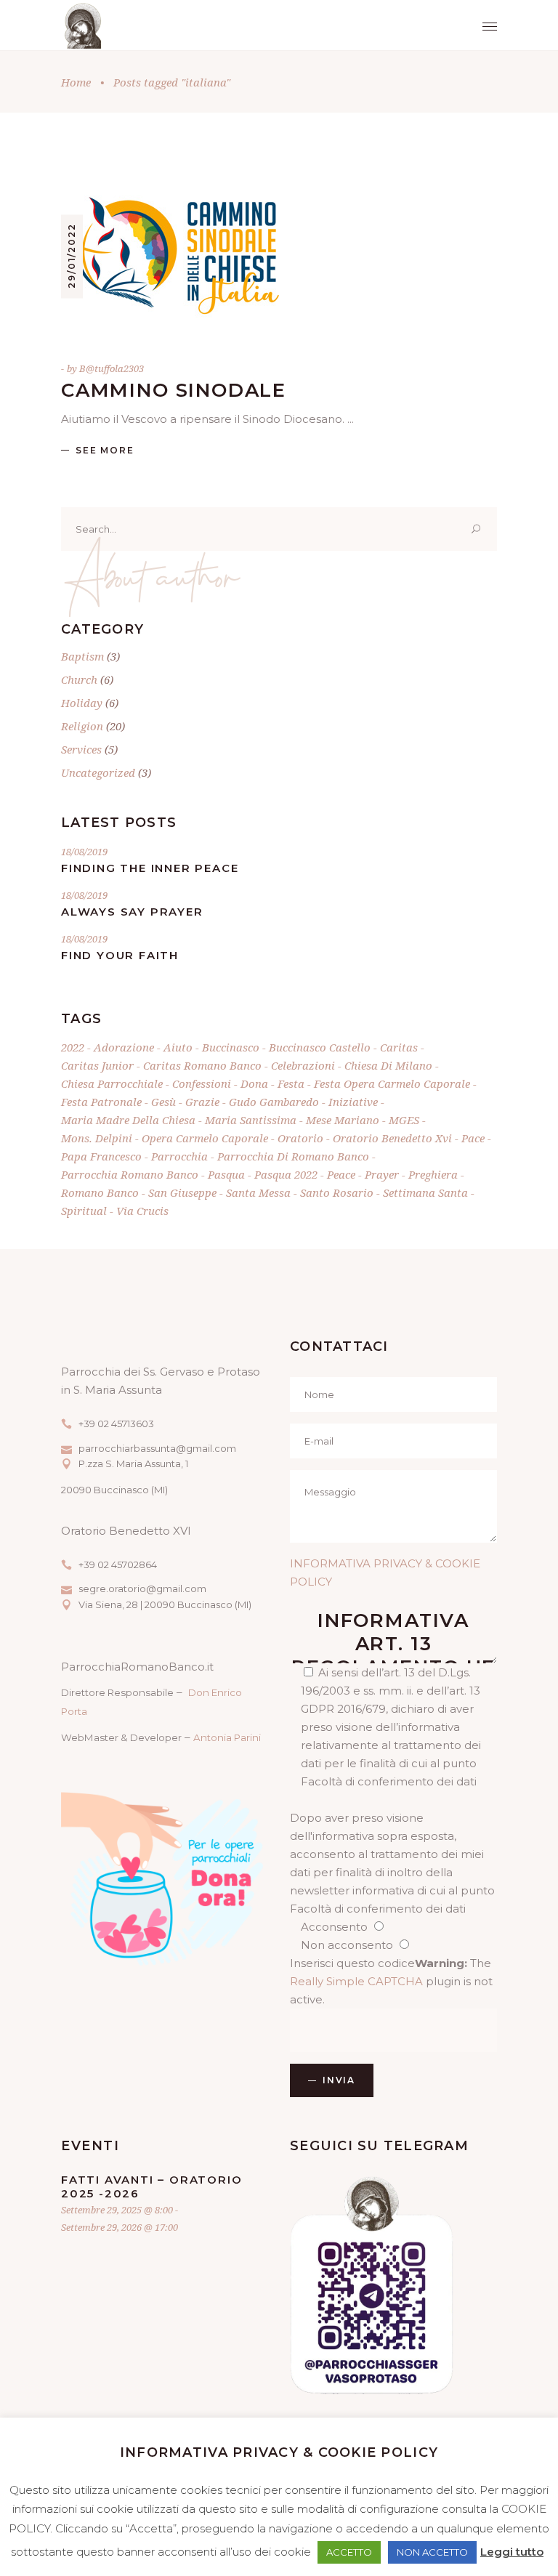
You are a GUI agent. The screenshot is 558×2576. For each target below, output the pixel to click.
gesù (163, 1102)
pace (473, 1138)
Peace (341, 1174)
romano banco (100, 1192)
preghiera (433, 1174)
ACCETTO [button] (349, 2552)
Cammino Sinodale (174, 390)
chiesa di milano (388, 1065)
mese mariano (343, 1120)
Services (81, 749)
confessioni (202, 1083)
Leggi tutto (512, 2552)
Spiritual (84, 1211)
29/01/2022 (72, 255)
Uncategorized (98, 772)
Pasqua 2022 (286, 1174)
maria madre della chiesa (128, 1120)
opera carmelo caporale (205, 1138)
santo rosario (337, 1192)
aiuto (178, 1047)
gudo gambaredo (274, 1102)
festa (291, 1083)
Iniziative (353, 1102)
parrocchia (179, 1156)
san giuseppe (182, 1192)
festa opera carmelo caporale (392, 1083)
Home (76, 82)
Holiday (82, 703)
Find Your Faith (120, 955)
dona (254, 1083)
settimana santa (425, 1192)
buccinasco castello (320, 1047)
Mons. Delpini (97, 1138)
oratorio (300, 1138)
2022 (73, 1047)
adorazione (124, 1047)
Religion (82, 726)
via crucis (142, 1211)
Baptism (82, 656)
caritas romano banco (202, 1065)
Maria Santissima (251, 1120)
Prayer (382, 1174)
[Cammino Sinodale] (170, 256)
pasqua (226, 1174)
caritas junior (97, 1065)
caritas (399, 1047)
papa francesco (101, 1156)
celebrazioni (303, 1065)
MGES (404, 1120)
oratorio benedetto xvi (392, 1138)
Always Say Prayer (132, 912)
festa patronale (101, 1102)
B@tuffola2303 (112, 368)
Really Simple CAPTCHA (356, 1981)
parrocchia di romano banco (293, 1156)
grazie (202, 1102)
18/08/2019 (84, 852)
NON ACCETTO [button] (432, 2552)
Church (79, 679)
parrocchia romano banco (130, 1174)
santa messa (258, 1192)
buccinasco (231, 1047)
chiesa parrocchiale (112, 1083)
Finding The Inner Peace (150, 868)
